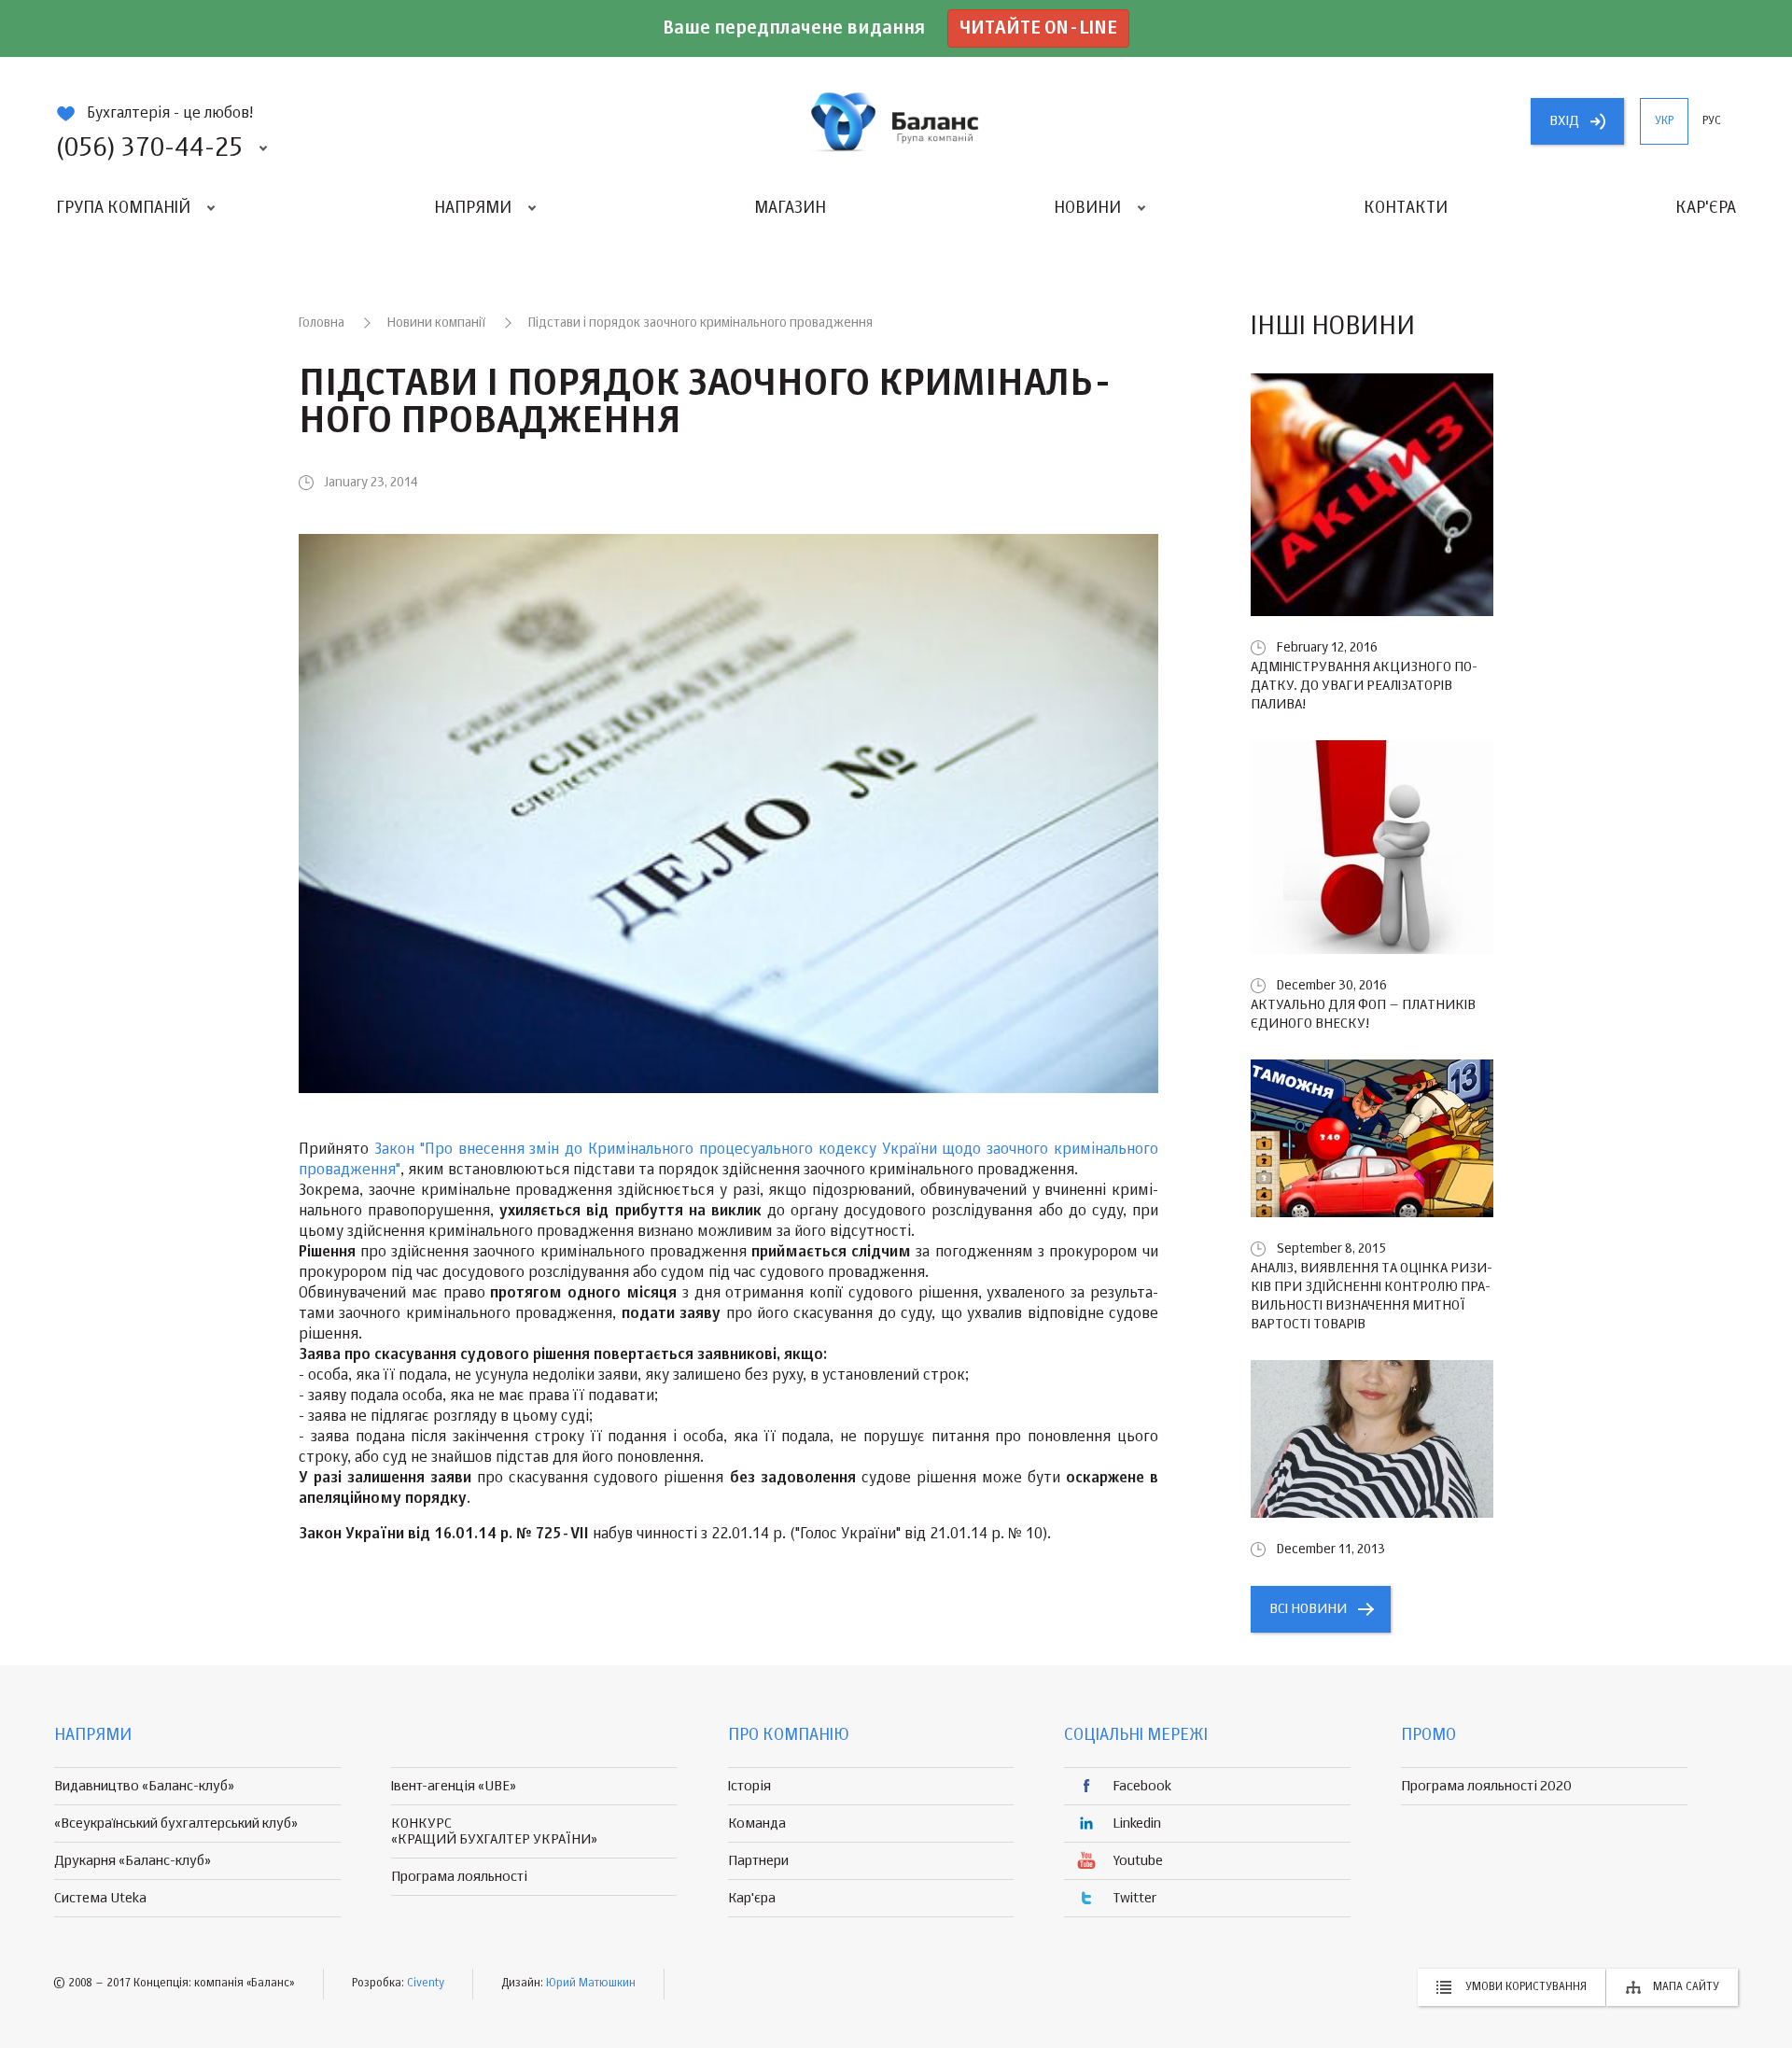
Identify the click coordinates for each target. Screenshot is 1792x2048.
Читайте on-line (1038, 28)
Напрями (473, 208)
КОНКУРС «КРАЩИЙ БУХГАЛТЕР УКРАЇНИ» (494, 1831)
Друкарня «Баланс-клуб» (133, 1861)
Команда (757, 1824)
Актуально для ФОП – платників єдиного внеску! (1363, 1014)
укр (1664, 121)
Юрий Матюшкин (591, 1984)
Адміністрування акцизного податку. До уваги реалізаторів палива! (1364, 686)
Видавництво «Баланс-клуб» (144, 1786)
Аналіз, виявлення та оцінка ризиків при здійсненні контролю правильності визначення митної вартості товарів (1372, 1296)
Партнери (758, 1861)
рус (1712, 121)
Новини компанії (436, 323)
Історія (749, 1786)
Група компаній (123, 208)
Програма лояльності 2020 (1486, 1786)
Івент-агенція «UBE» (454, 1786)
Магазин (790, 208)
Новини (1087, 208)
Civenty (426, 1984)
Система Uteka (100, 1898)
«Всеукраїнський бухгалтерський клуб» (176, 1824)
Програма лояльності (459, 1877)
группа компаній (896, 121)
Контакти (1406, 208)
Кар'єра (1706, 208)
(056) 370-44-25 (149, 148)
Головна (322, 323)
